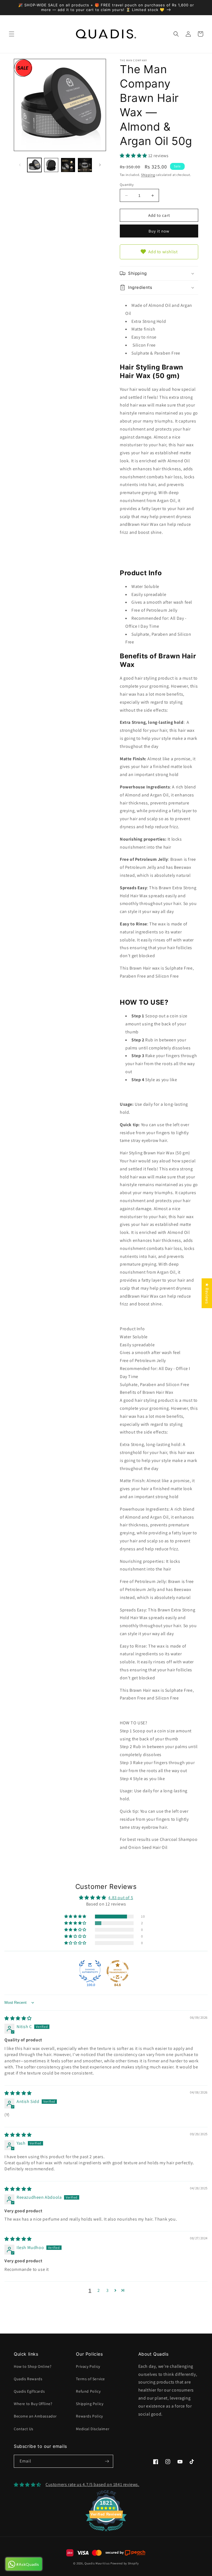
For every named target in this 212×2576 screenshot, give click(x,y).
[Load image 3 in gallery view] (68, 165)
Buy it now (159, 231)
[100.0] (90, 1971)
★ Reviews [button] (207, 1293)
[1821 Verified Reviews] (106, 2532)
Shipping (148, 175)
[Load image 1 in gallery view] (34, 165)
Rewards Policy (89, 2416)
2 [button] (99, 2290)
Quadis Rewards (28, 2379)
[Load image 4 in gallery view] (85, 165)
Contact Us (24, 2429)
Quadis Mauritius (97, 2563)
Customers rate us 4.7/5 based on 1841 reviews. (92, 2484)
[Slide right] (100, 165)
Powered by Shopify (125, 2563)
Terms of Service (90, 2379)
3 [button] (108, 2290)
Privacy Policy (88, 2366)
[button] (12, 34)
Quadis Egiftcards (29, 2391)
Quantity (127, 185)
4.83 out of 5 (121, 1898)
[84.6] (118, 1971)
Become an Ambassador (35, 2416)
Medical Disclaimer (93, 2429)
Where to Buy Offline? (33, 2404)
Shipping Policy (90, 2404)
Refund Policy (88, 2391)
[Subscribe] (107, 2461)
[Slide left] (20, 165)
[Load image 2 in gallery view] (51, 165)
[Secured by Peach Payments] (125, 2553)
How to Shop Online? (33, 2366)
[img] (18, 2018)
